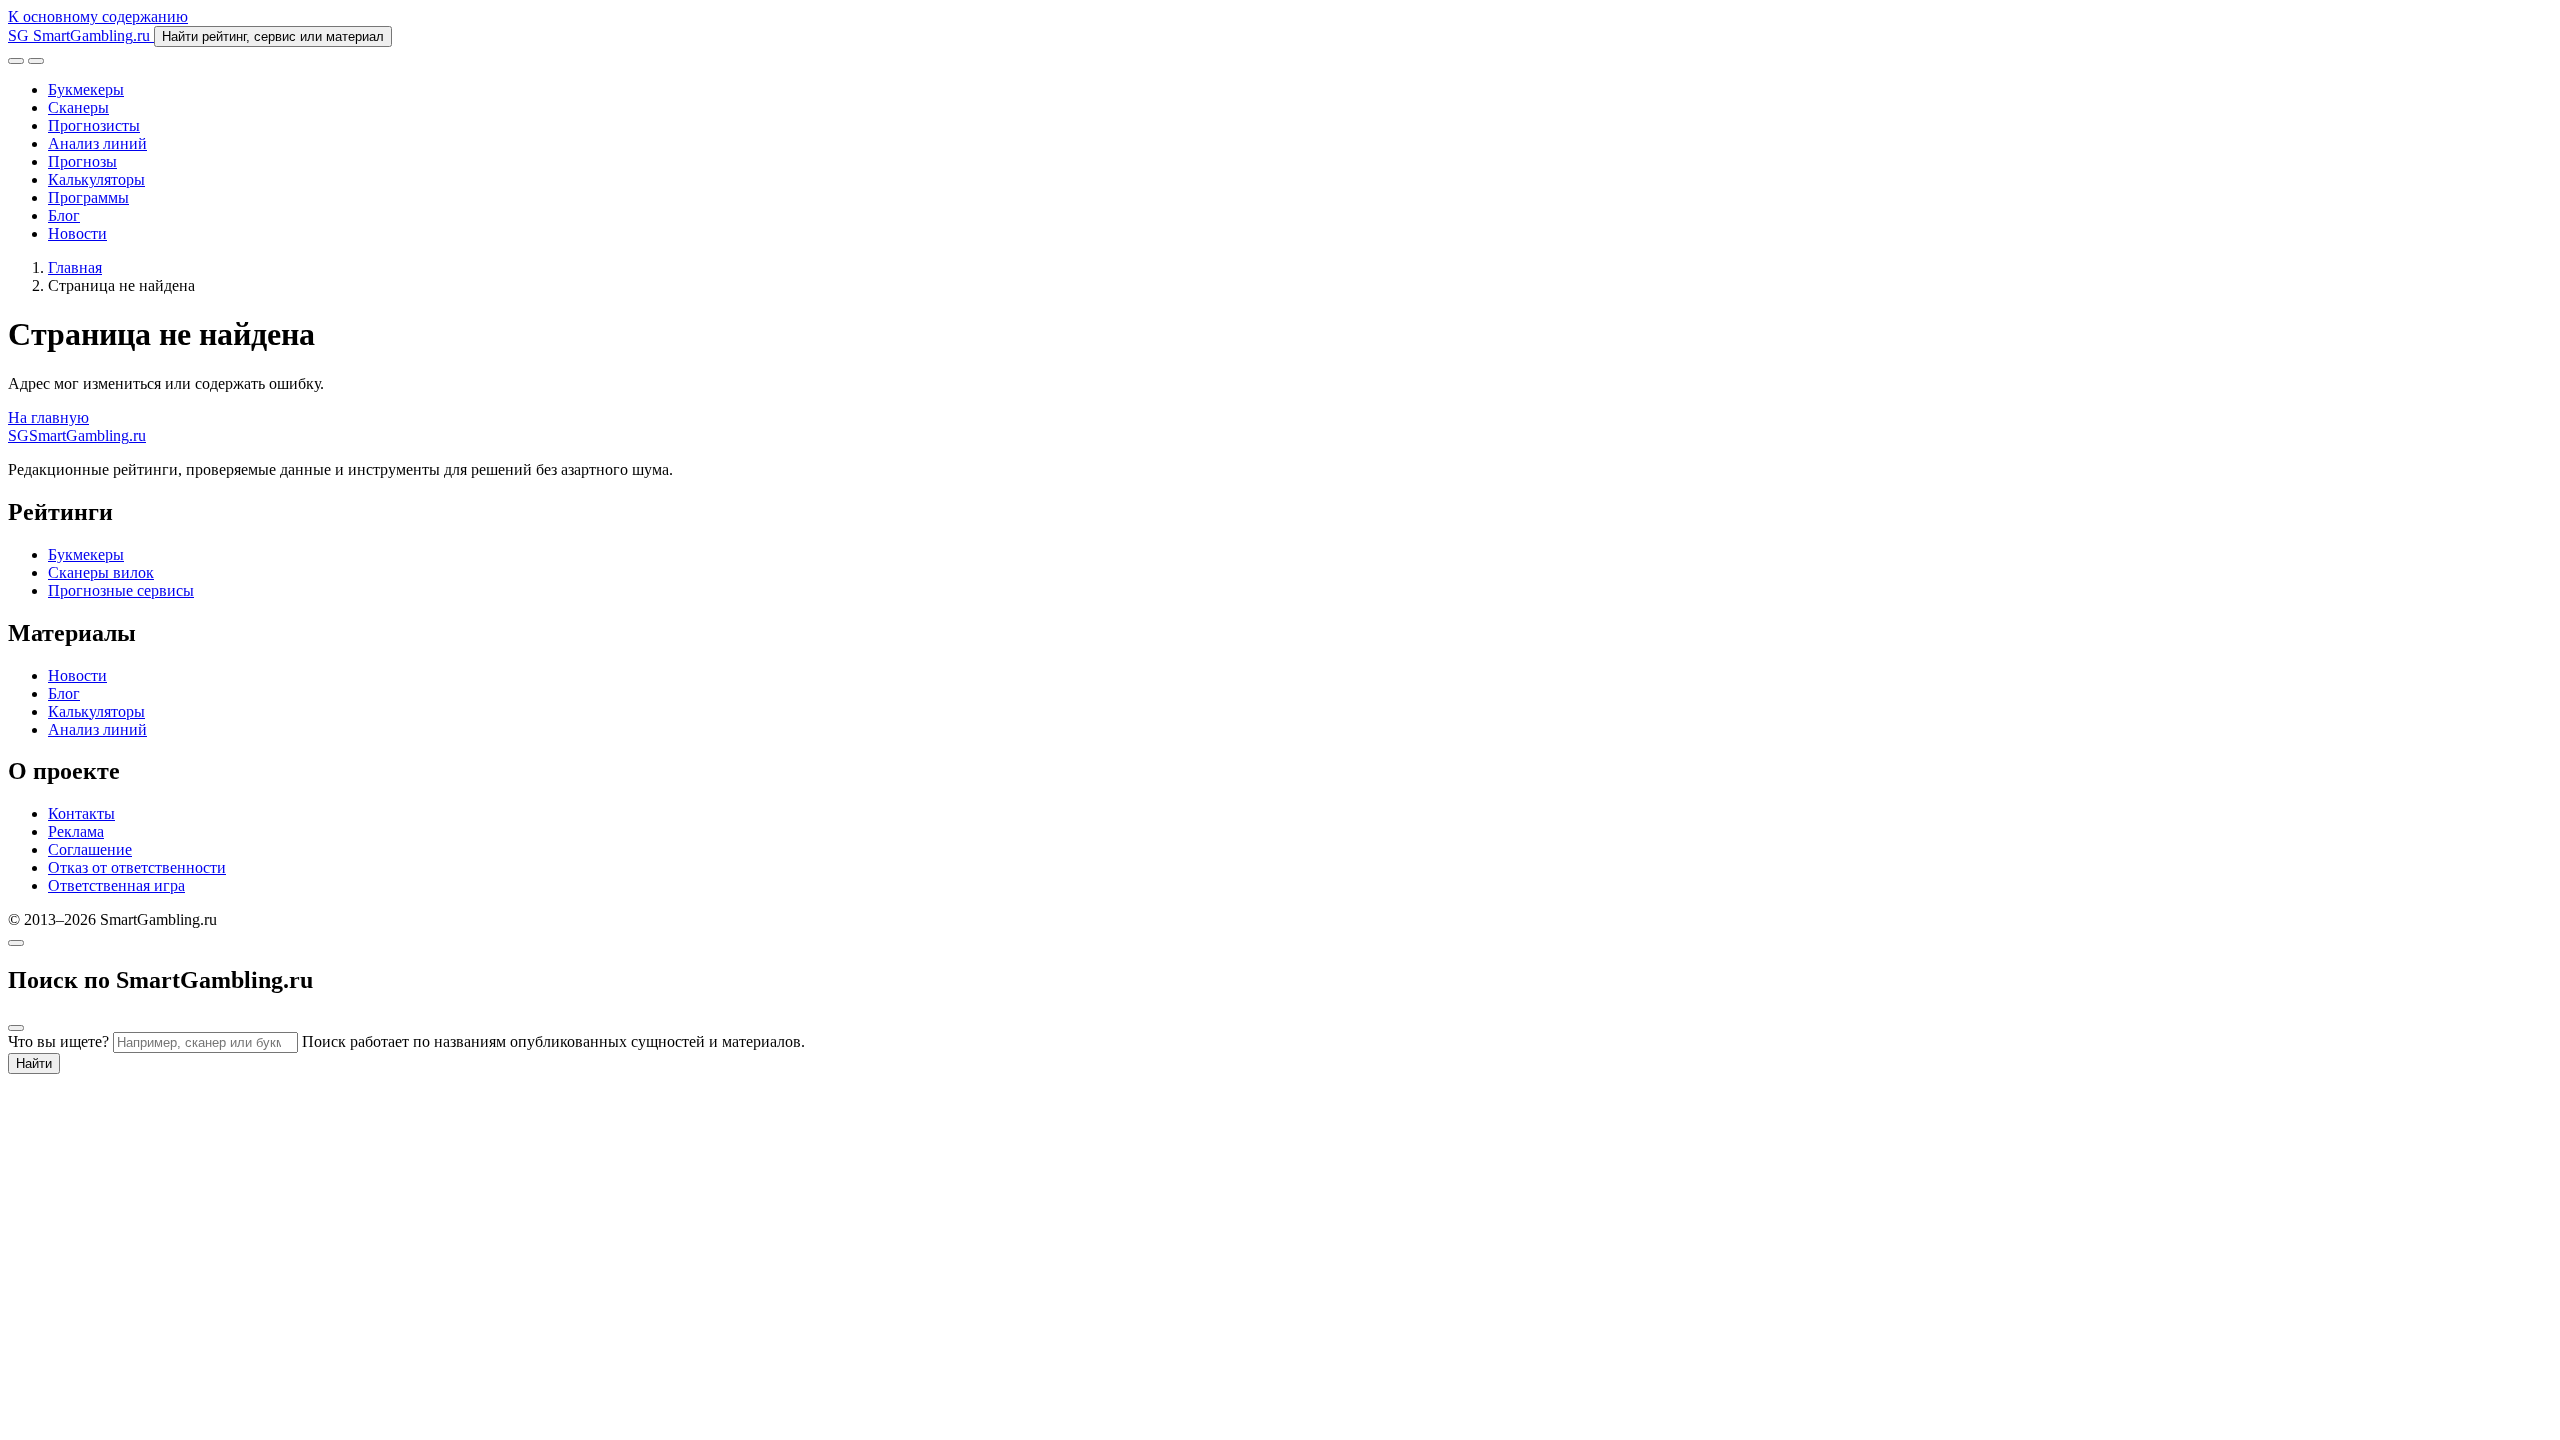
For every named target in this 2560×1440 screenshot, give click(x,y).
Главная (75, 267)
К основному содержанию (98, 16)
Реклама (76, 831)
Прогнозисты (94, 125)
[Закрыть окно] (16, 943)
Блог (64, 215)
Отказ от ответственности (137, 867)
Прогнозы (82, 161)
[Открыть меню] (36, 61)
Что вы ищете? (58, 1041)
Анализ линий (97, 143)
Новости (77, 233)
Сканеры (78, 107)
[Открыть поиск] (16, 61)
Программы (88, 197)
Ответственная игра (116, 885)
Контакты (81, 813)
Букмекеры (86, 89)
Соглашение (90, 849)
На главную (48, 417)
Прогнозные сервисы (121, 590)
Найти (34, 1063)
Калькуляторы (96, 179)
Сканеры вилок (101, 572)
